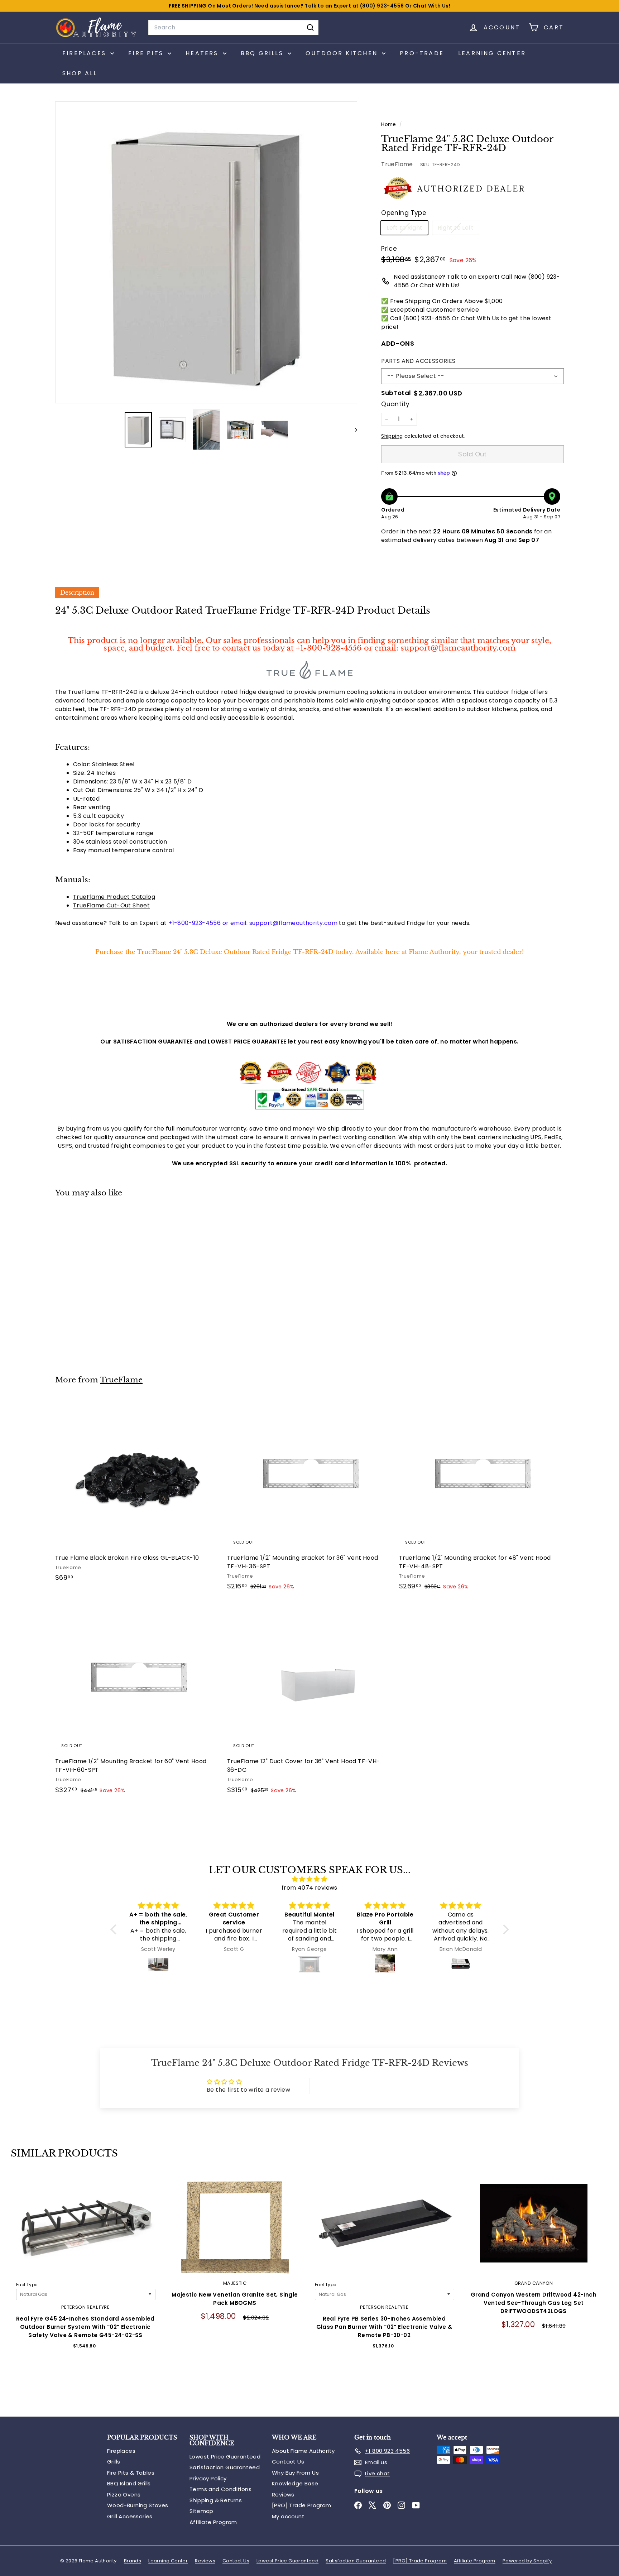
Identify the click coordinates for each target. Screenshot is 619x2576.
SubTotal (396, 393)
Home (389, 124)
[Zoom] (206, 252)
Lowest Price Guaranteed (225, 2457)
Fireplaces (121, 2451)
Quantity (395, 404)
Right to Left (458, 229)
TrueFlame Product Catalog (114, 897)
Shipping (392, 436)
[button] (115, 1929)
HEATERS (203, 53)
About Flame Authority (303, 2451)
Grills (114, 2462)
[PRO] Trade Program (302, 2505)
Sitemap (201, 2511)
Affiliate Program (213, 2522)
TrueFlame (397, 164)
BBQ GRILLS (263, 53)
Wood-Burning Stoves (138, 2505)
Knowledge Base (295, 2483)
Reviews (283, 2495)
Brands (133, 2561)
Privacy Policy (208, 2478)
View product (85, 2230)
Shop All (80, 73)
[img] (310, 1879)
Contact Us (288, 2462)
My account (288, 2516)
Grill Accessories (130, 2516)
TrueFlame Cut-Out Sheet (111, 905)
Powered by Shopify (527, 2561)
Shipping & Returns (216, 2500)
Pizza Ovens (124, 2495)
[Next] (353, 430)
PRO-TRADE (422, 53)
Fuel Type (27, 2285)
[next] (601, 2290)
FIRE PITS (147, 53)
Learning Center (492, 53)
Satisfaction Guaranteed (225, 2467)
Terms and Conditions (220, 2489)
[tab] (77, 593)
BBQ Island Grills (129, 2483)
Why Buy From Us (295, 2473)
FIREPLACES (85, 53)
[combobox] (233, 28)
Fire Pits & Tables (131, 2473)
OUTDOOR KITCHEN (343, 53)
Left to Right (407, 229)
